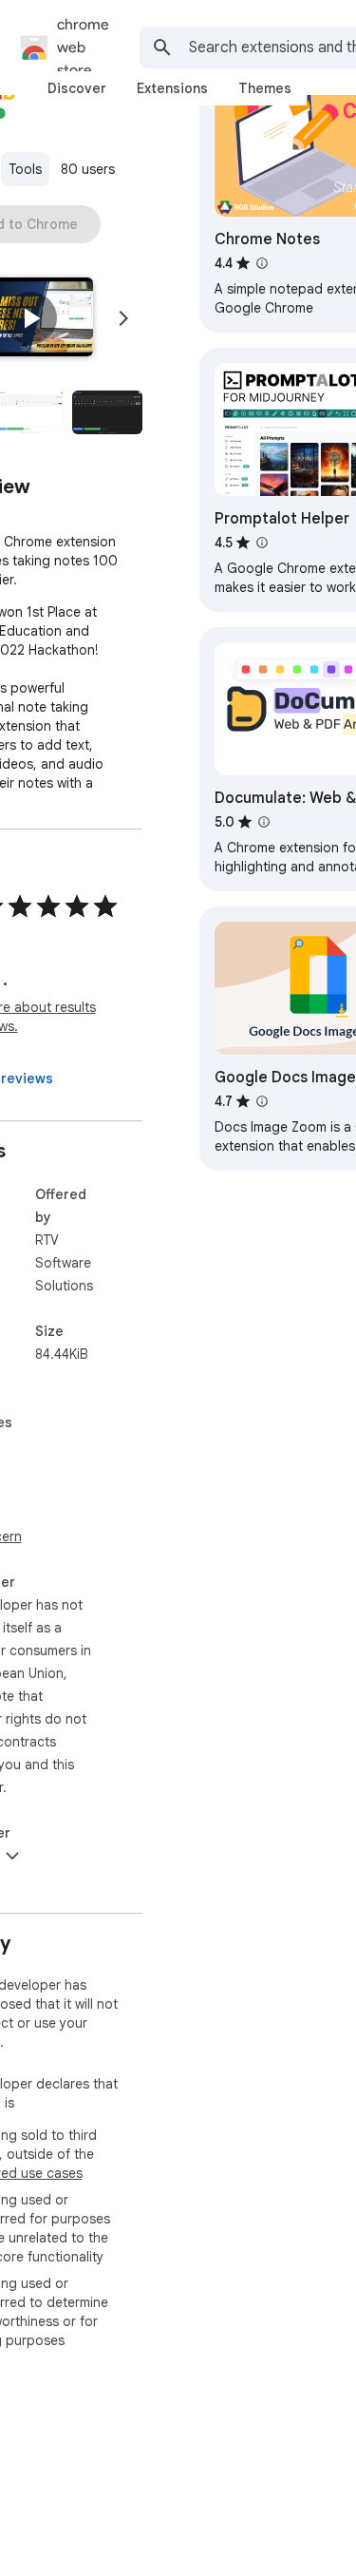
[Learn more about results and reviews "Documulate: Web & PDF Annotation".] (264, 822)
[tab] (77, 88)
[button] (30, 318)
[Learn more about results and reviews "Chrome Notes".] (262, 263)
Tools (25, 169)
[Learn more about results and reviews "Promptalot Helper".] (262, 543)
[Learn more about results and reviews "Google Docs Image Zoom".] (262, 1101)
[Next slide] (123, 318)
